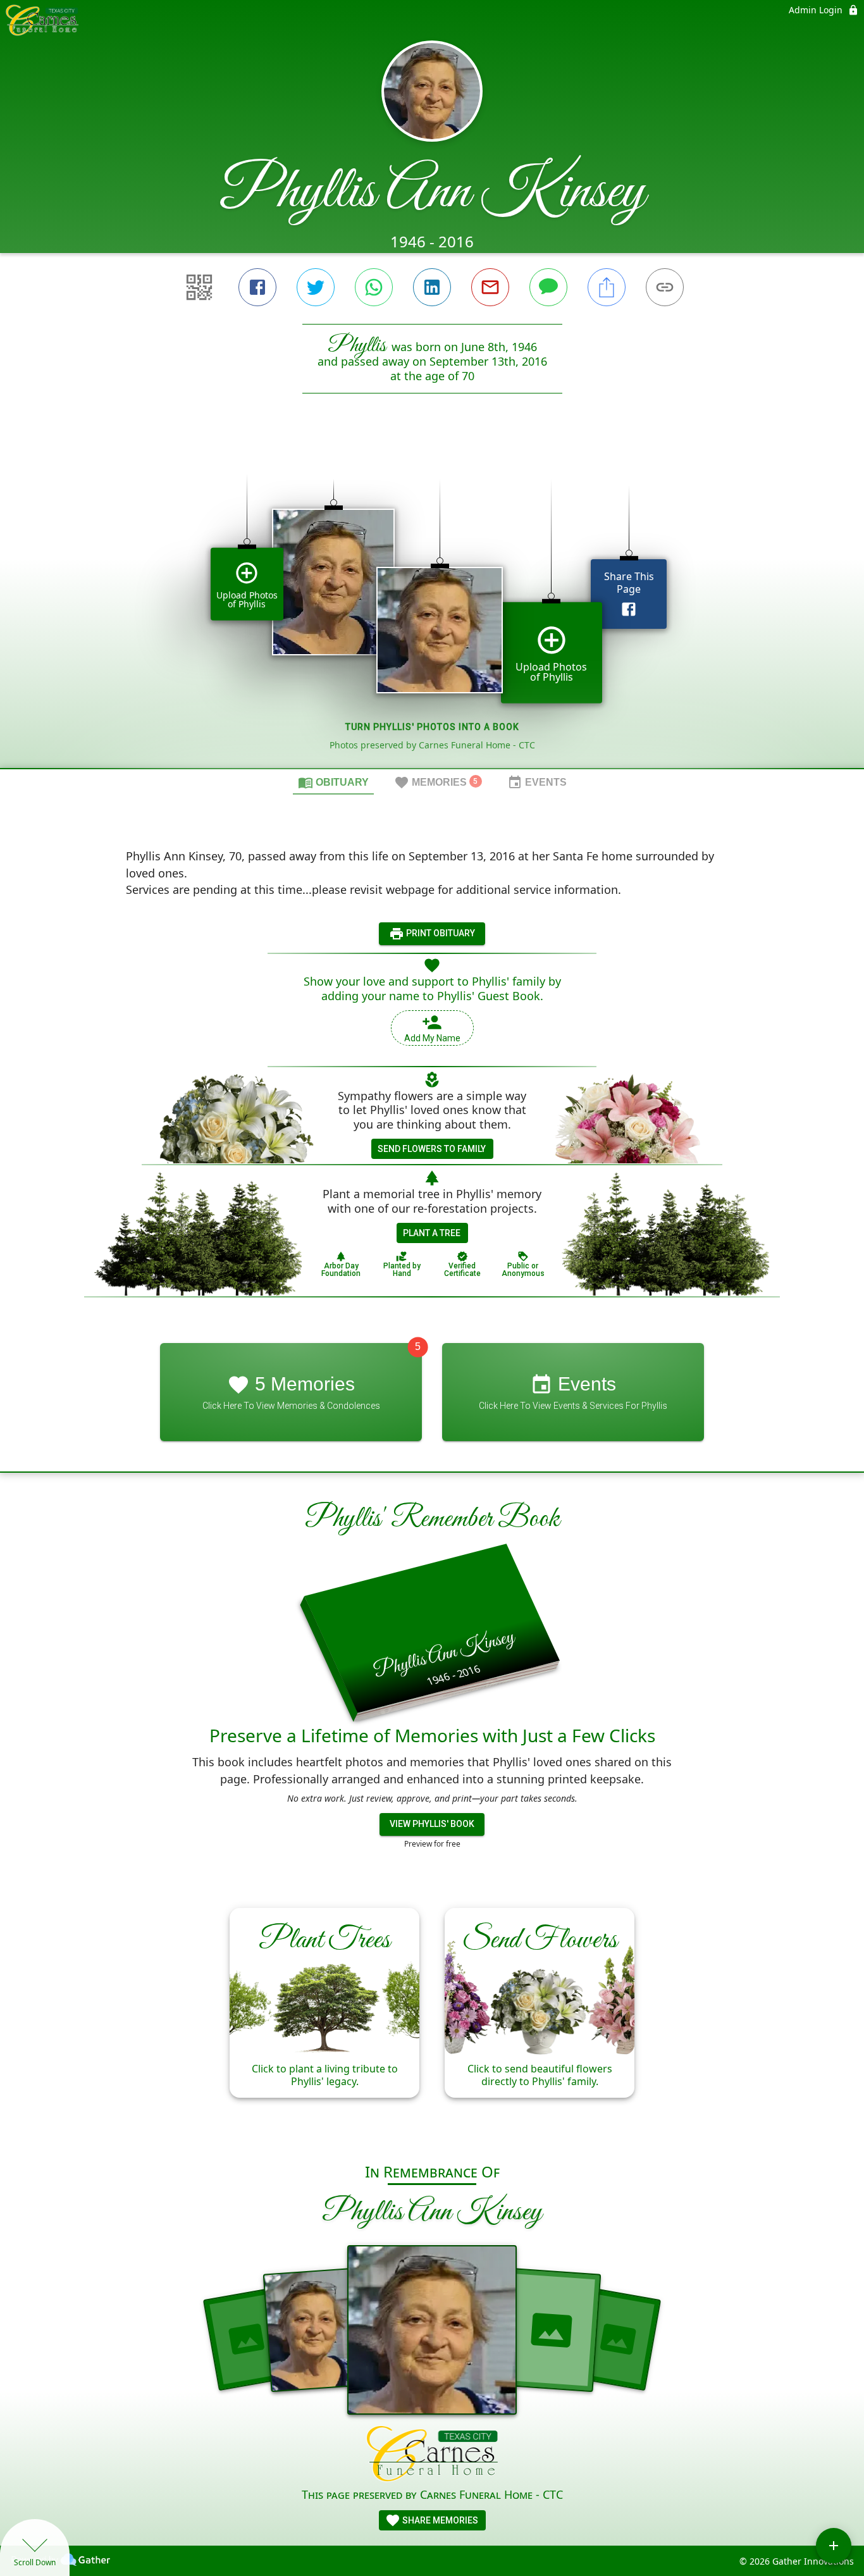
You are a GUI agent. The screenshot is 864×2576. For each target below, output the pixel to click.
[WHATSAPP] (374, 287)
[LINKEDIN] (432, 287)
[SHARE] (607, 287)
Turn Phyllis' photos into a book (432, 727)
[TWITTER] (316, 287)
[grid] (432, 602)
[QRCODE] (199, 287)
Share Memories (439, 2520)
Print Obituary (440, 933)
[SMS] (548, 287)
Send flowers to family (432, 1149)
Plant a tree (432, 1233)
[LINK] (665, 287)
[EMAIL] (490, 287)
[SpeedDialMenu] (834, 2546)
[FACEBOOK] (257, 287)
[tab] (333, 782)
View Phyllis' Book (432, 1824)
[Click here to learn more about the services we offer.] (432, 2455)
